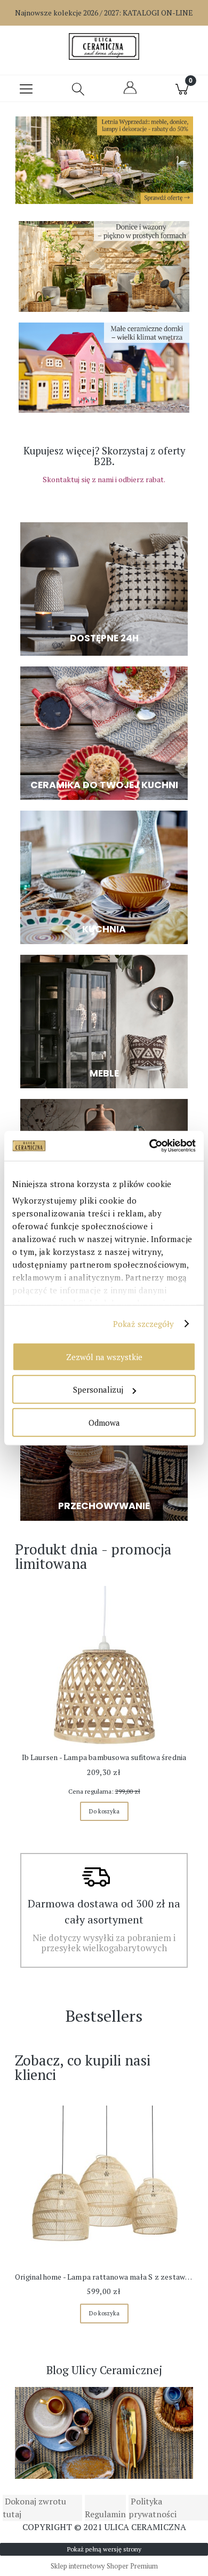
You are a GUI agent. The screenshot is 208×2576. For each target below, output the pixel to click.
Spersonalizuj (98, 1389)
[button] (26, 89)
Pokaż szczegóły (144, 1324)
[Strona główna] (104, 46)
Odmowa (104, 1422)
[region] (104, 163)
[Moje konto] (130, 92)
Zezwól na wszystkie (104, 1356)
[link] (104, 163)
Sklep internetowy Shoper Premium (104, 2566)
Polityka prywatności (153, 2508)
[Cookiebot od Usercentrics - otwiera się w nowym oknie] (150, 1146)
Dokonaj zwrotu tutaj (34, 2508)
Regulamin (105, 2514)
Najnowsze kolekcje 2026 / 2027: (104, 13)
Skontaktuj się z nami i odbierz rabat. (104, 479)
